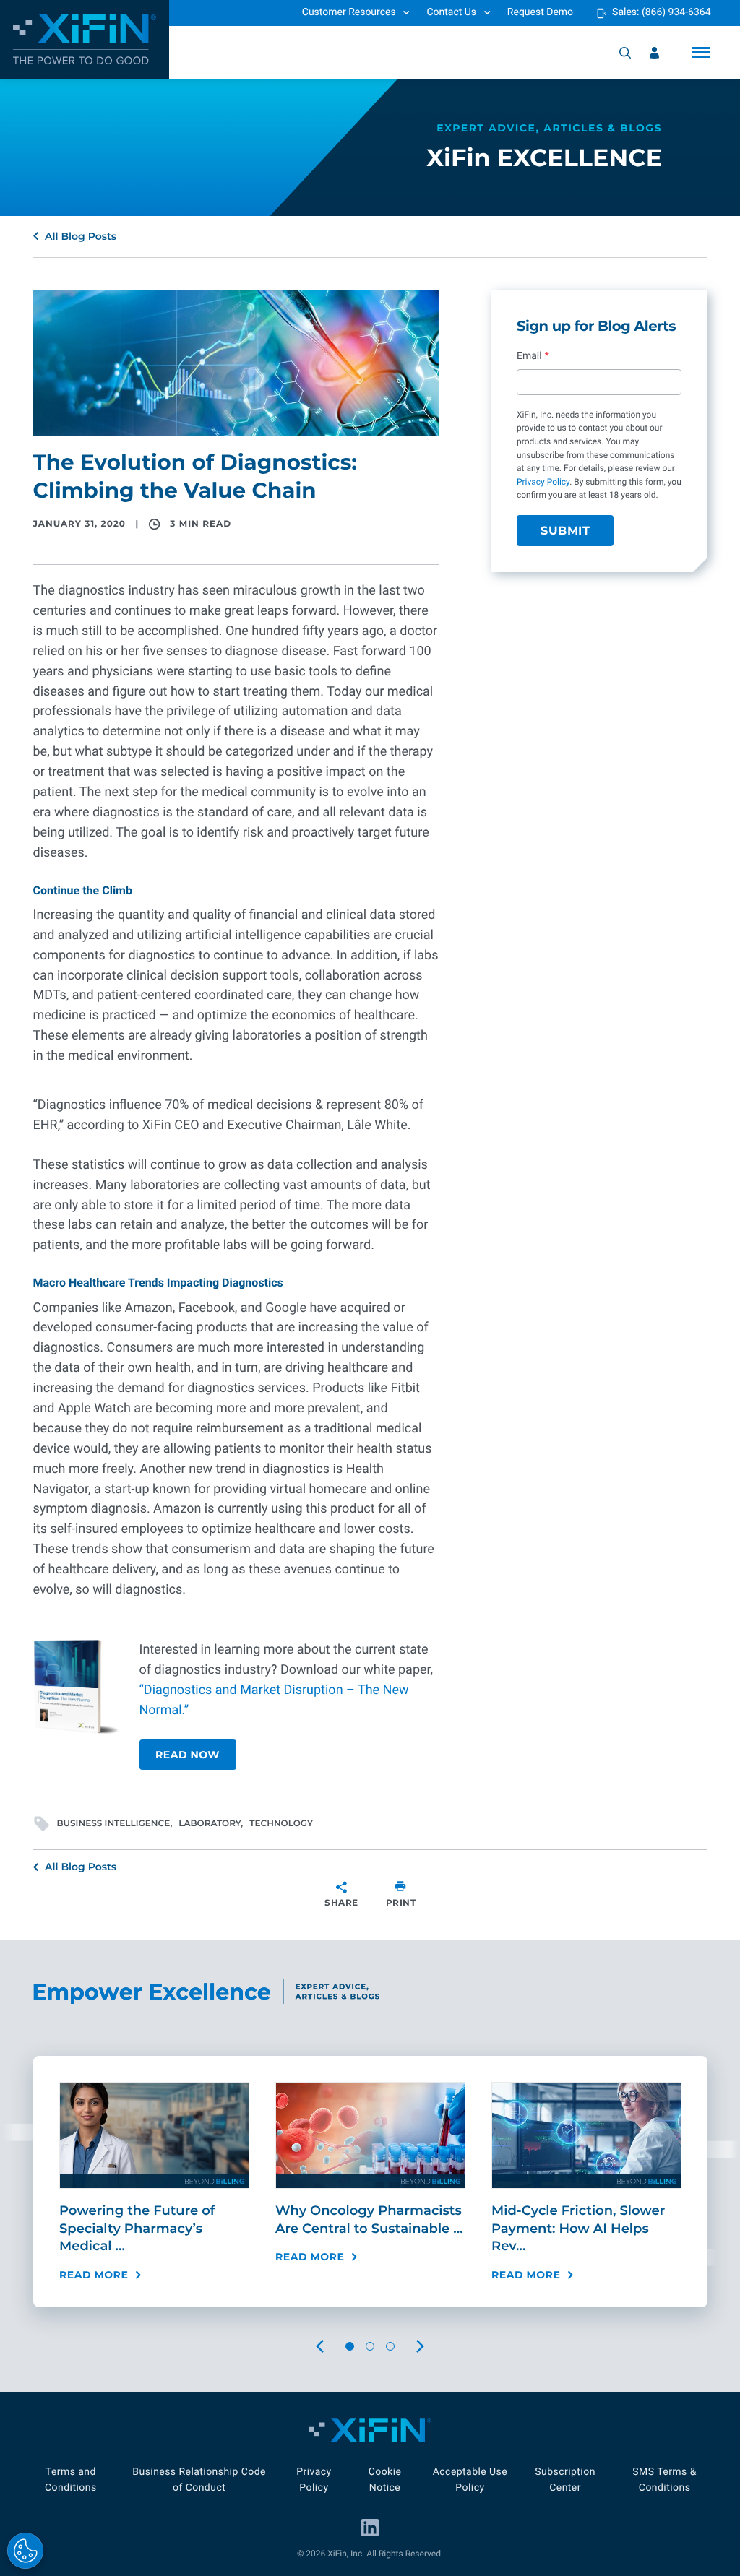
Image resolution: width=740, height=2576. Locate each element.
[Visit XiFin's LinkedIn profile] (370, 2528)
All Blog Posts (81, 236)
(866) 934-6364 (676, 12)
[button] (701, 52)
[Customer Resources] (654, 53)
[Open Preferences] (25, 2551)
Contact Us (451, 12)
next (434, 2347)
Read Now (188, 1755)
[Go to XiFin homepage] (85, 39)
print (401, 1902)
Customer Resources (349, 12)
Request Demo (540, 12)
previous (332, 2347)
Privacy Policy (543, 482)
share (341, 1902)
